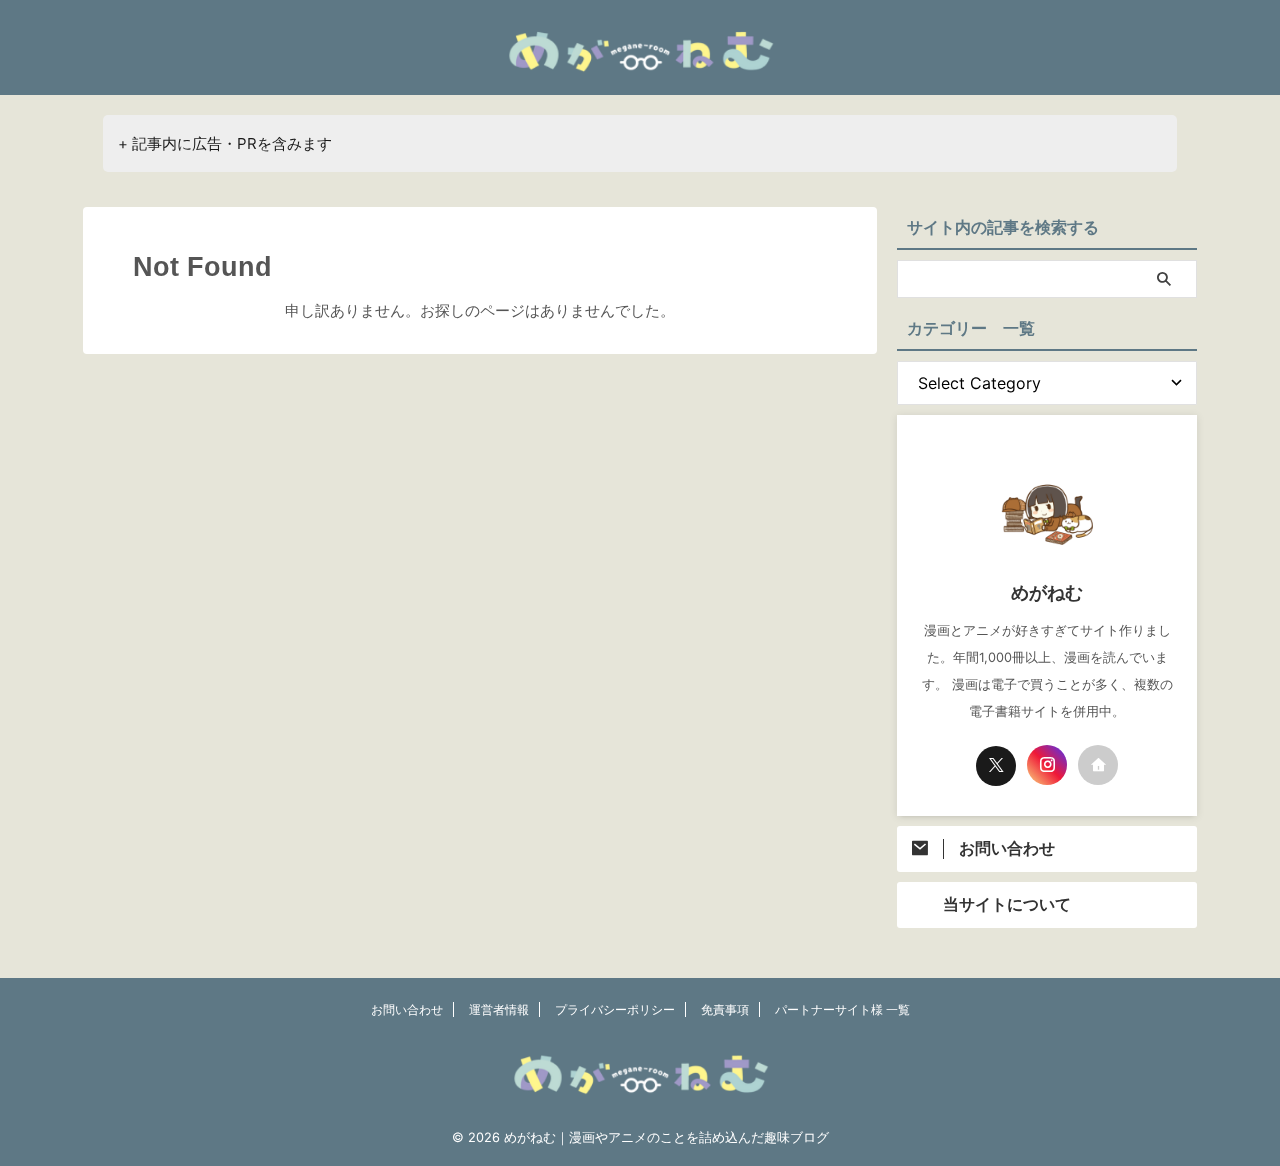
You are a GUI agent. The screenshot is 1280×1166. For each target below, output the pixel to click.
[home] (1098, 765)
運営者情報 (499, 1009)
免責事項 (725, 1009)
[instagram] (1047, 765)
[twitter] (996, 766)
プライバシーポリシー (615, 1009)
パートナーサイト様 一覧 (842, 1009)
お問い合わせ (407, 1009)
